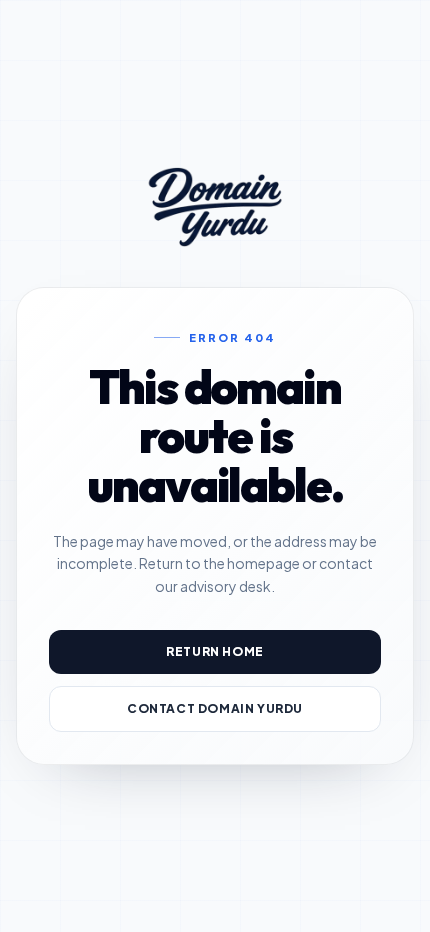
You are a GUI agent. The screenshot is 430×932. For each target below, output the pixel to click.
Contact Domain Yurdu (215, 708)
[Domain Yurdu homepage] (214, 207)
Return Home (215, 651)
